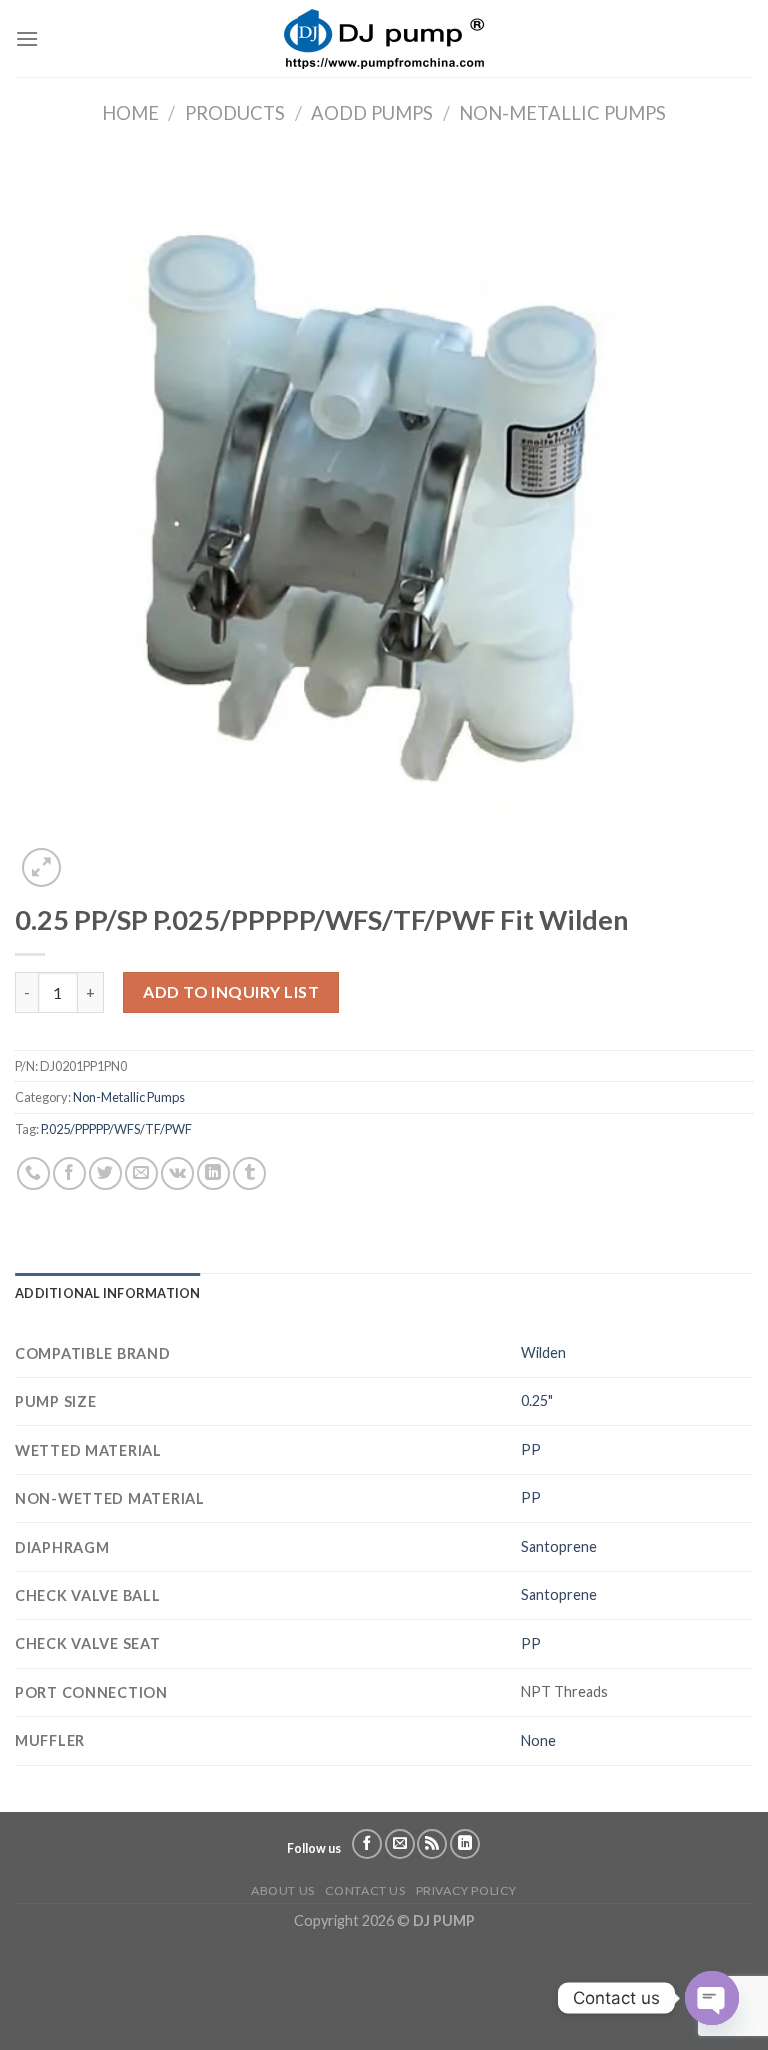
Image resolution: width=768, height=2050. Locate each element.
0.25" (537, 1400)
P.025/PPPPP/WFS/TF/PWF (116, 1129)
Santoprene (559, 1546)
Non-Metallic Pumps (562, 113)
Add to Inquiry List (231, 991)
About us (283, 1890)
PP (531, 1449)
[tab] (108, 1293)
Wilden (543, 1352)
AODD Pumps (372, 113)
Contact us (365, 1890)
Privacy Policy (467, 1890)
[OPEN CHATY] (712, 1998)
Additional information (108, 1293)
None (538, 1740)
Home (130, 113)
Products (235, 113)
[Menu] (27, 38)
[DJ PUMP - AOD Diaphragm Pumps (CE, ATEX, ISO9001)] (384, 39)
